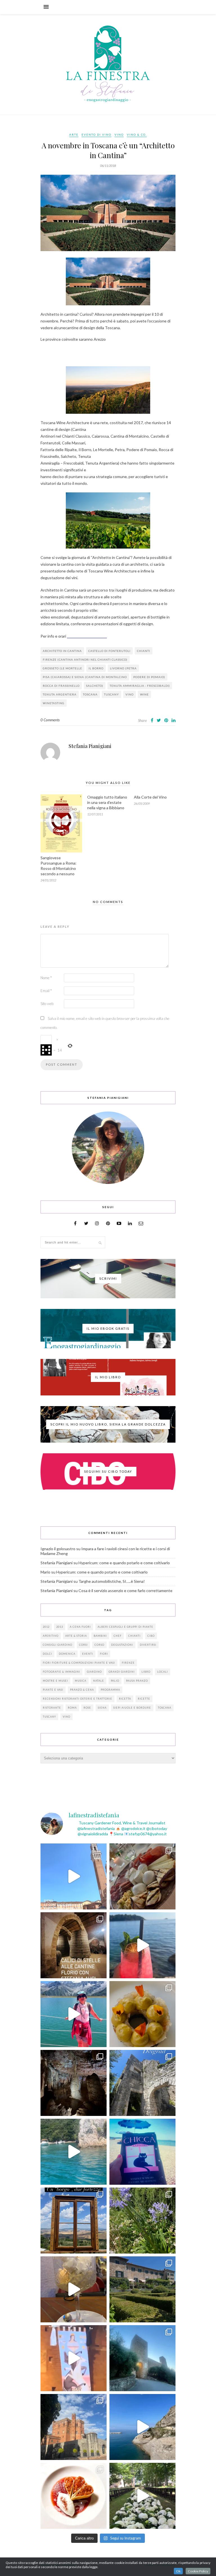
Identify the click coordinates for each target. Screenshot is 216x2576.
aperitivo (51, 1636)
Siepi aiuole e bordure (132, 1708)
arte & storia (76, 1636)
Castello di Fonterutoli (109, 651)
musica (81, 1681)
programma (110, 1690)
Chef (118, 1636)
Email (46, 991)
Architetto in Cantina (62, 651)
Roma (72, 1708)
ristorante (52, 1708)
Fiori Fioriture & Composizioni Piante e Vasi (79, 1663)
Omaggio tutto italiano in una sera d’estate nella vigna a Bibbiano (107, 802)
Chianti (144, 651)
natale (99, 1681)
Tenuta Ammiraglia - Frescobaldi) (140, 686)
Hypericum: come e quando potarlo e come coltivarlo (124, 1563)
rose (87, 1708)
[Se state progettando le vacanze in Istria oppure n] (142, 2014)
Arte (74, 135)
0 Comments (50, 720)
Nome (46, 978)
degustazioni (122, 1645)
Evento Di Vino (96, 135)
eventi (88, 1654)
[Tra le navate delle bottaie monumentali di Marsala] (74, 1945)
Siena (102, 1708)
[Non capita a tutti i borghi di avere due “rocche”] (74, 2221)
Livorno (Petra (123, 668)
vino (130, 694)
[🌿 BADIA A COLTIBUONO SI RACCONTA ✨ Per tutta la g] (142, 2289)
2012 (46, 1627)
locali (163, 1672)
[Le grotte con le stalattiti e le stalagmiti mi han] (74, 2083)
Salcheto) (95, 686)
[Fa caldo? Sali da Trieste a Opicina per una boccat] (74, 2289)
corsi (83, 1645)
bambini (100, 1636)
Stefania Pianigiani (90, 746)
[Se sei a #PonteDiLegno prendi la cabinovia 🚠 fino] (74, 2014)
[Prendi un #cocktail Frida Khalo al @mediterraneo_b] (142, 1945)
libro (146, 1672)
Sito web (47, 1004)
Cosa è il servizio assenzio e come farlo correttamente (125, 1591)
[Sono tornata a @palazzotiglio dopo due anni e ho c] (74, 2496)
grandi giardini (122, 1672)
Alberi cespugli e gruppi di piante (125, 1627)
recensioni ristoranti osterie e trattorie (77, 1699)
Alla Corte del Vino (150, 797)
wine (144, 694)
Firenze (128, 1663)
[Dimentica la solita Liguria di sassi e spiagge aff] (142, 2427)
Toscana (90, 694)
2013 (60, 1627)
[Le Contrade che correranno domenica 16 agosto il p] (74, 1876)
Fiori (104, 1654)
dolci (47, 1654)
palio (115, 1681)
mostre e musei (55, 1681)
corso (99, 1645)
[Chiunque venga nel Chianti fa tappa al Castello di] (74, 2427)
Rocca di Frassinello (61, 686)
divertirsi (148, 1645)
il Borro (96, 668)
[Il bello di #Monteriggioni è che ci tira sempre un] (142, 2358)
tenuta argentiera (60, 694)
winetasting (54, 703)
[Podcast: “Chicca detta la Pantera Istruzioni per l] (142, 2152)
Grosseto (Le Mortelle (62, 668)
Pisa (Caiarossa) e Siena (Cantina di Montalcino (85, 677)
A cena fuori (80, 1627)
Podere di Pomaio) (149, 677)
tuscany (112, 694)
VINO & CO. (137, 135)
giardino (94, 1672)
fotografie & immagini (61, 1672)
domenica (67, 1654)
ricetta (125, 1699)
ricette (144, 1699)
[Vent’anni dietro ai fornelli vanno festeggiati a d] (142, 1876)
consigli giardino (58, 1645)
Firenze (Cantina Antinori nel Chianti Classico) (85, 660)
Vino (119, 135)
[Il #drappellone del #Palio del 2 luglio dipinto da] (74, 2358)
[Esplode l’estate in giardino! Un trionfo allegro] (142, 2221)
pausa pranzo (137, 1681)
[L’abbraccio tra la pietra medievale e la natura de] (142, 2083)
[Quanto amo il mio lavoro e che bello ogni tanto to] (142, 2496)
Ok (178, 2571)
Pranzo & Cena (82, 1690)
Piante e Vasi (53, 1690)
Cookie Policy (198, 2571)
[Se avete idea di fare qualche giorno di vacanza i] (74, 2152)
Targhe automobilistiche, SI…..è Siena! (112, 1581)
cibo (151, 1636)
